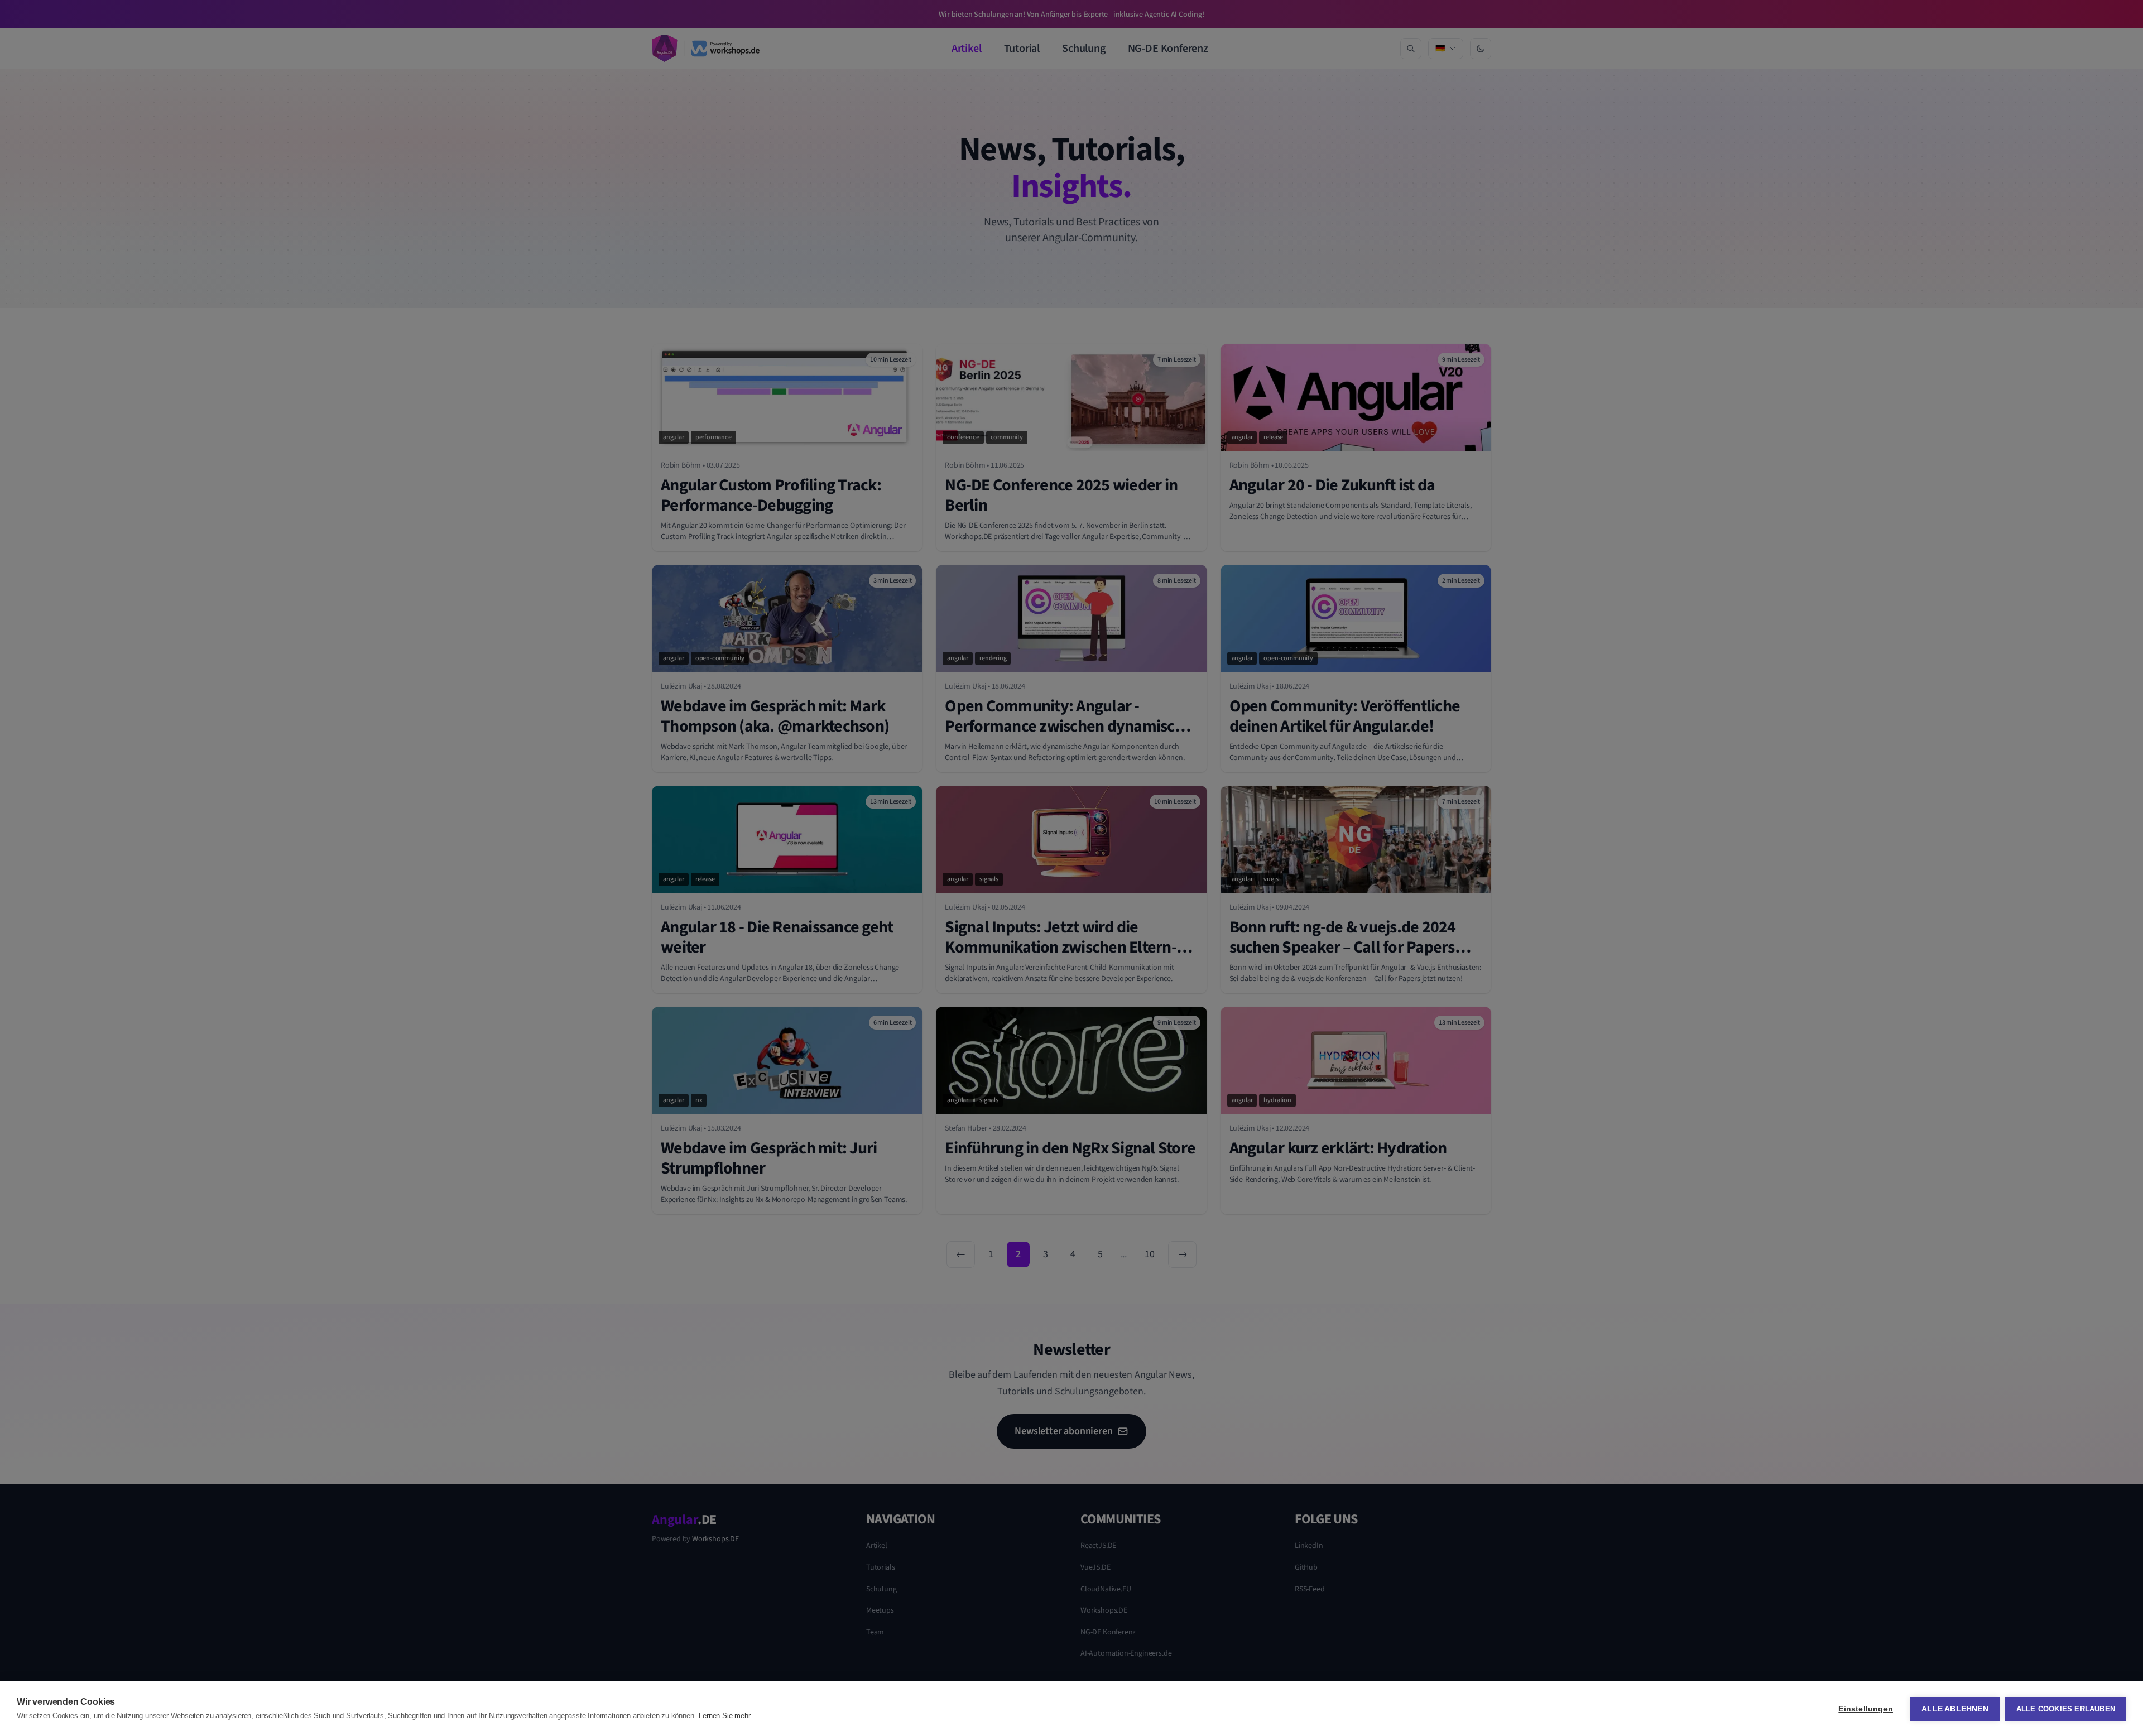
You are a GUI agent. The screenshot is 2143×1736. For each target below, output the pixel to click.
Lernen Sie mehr (724, 1716)
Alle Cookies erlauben (2066, 1709)
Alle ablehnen (1955, 1709)
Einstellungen (1866, 1709)
